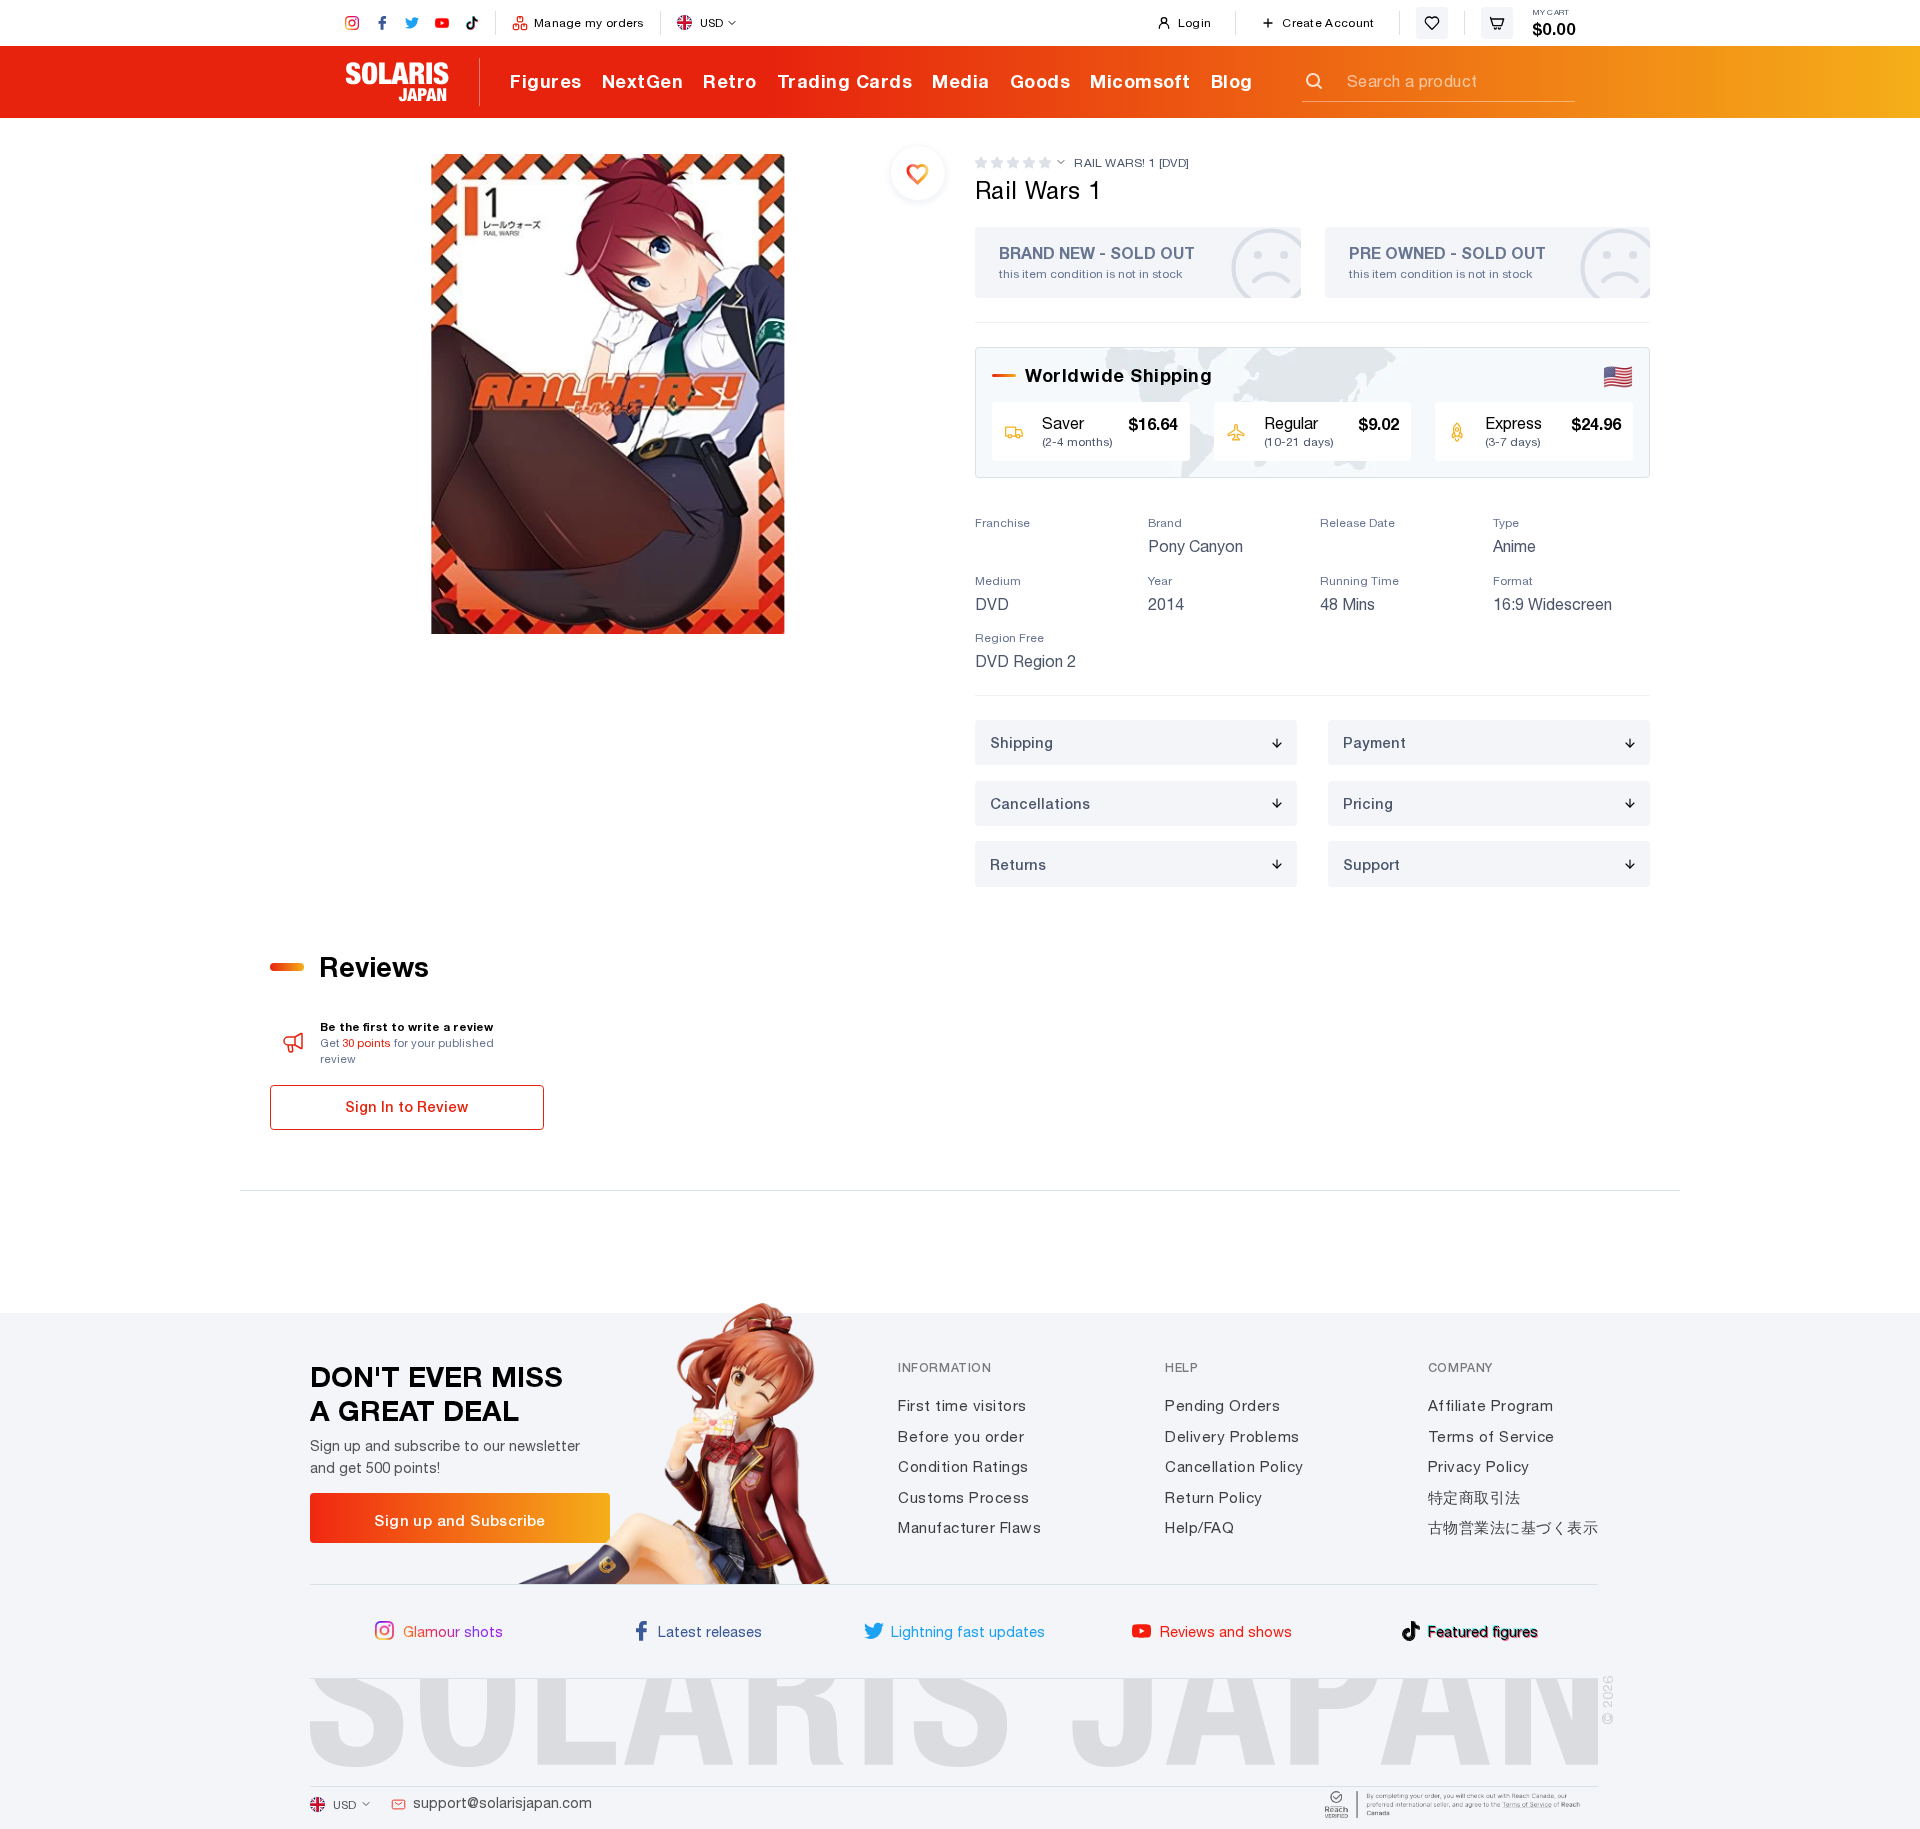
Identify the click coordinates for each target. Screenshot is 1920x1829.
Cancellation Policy (1234, 1466)
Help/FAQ (1199, 1527)
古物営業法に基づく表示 (1513, 1527)
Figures (546, 81)
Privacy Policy (1479, 1466)
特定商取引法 (1474, 1497)
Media (961, 81)
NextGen (643, 81)
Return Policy (1214, 1497)
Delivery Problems (1232, 1436)
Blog (1232, 81)
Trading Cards (845, 81)
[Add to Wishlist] (918, 173)
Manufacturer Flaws (969, 1527)
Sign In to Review (406, 1106)
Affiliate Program (1491, 1405)
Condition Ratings (963, 1466)
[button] (1013, 162)
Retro (730, 81)
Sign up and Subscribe (459, 1520)
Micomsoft (1140, 81)
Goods (1040, 81)
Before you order (961, 1436)
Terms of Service (1491, 1436)
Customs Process (964, 1497)
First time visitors (962, 1405)
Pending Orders (1222, 1405)
